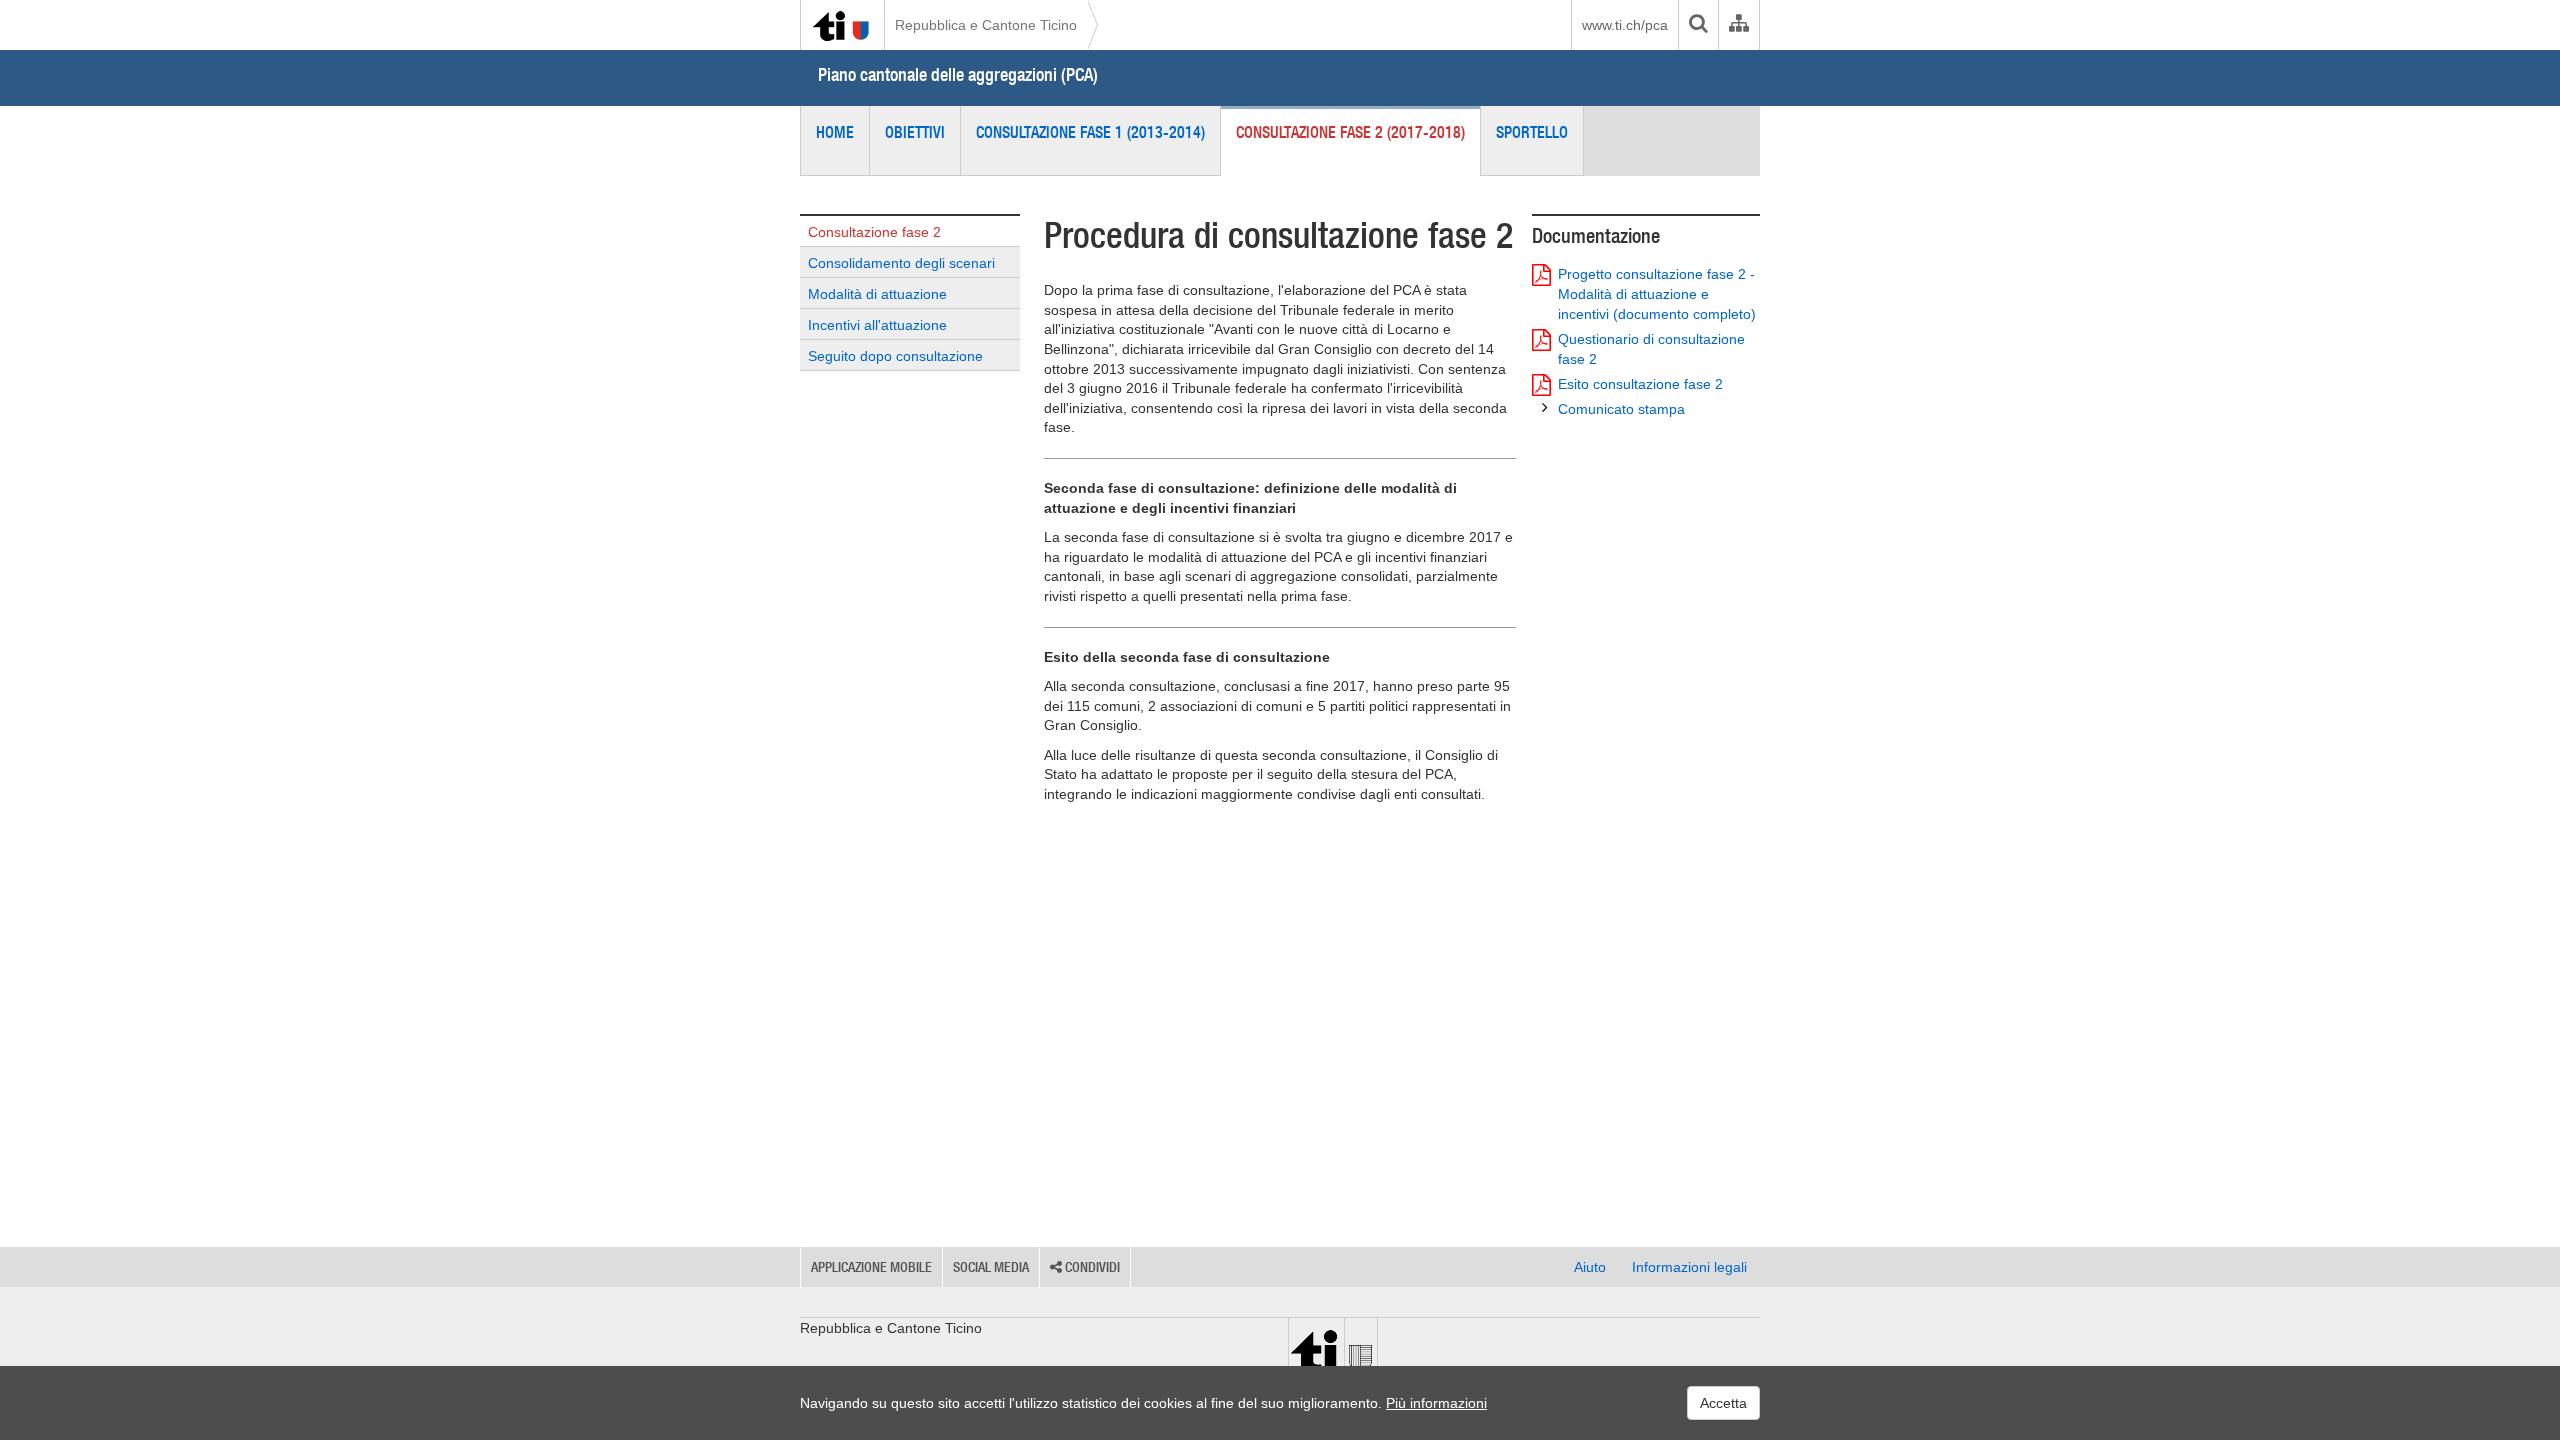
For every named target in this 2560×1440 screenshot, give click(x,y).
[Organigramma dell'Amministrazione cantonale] (1738, 25)
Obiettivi (915, 132)
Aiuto (1590, 1267)
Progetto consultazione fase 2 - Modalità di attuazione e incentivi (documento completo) (1657, 294)
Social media (991, 1267)
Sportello (1532, 132)
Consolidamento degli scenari (901, 263)
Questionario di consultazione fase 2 (1651, 349)
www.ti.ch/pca (1625, 25)
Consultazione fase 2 (874, 232)
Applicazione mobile (871, 1267)
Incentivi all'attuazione (877, 325)
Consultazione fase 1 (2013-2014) (1090, 132)
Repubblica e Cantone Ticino (986, 25)
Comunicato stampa (1621, 409)
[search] (1698, 25)
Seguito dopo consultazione (895, 356)
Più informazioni (1436, 1403)
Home (835, 132)
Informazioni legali (1689, 1267)
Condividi (1091, 1267)
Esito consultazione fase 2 (1640, 384)
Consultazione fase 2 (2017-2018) (1350, 132)
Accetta (1723, 1403)
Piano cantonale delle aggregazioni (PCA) (958, 74)
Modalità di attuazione (877, 294)
